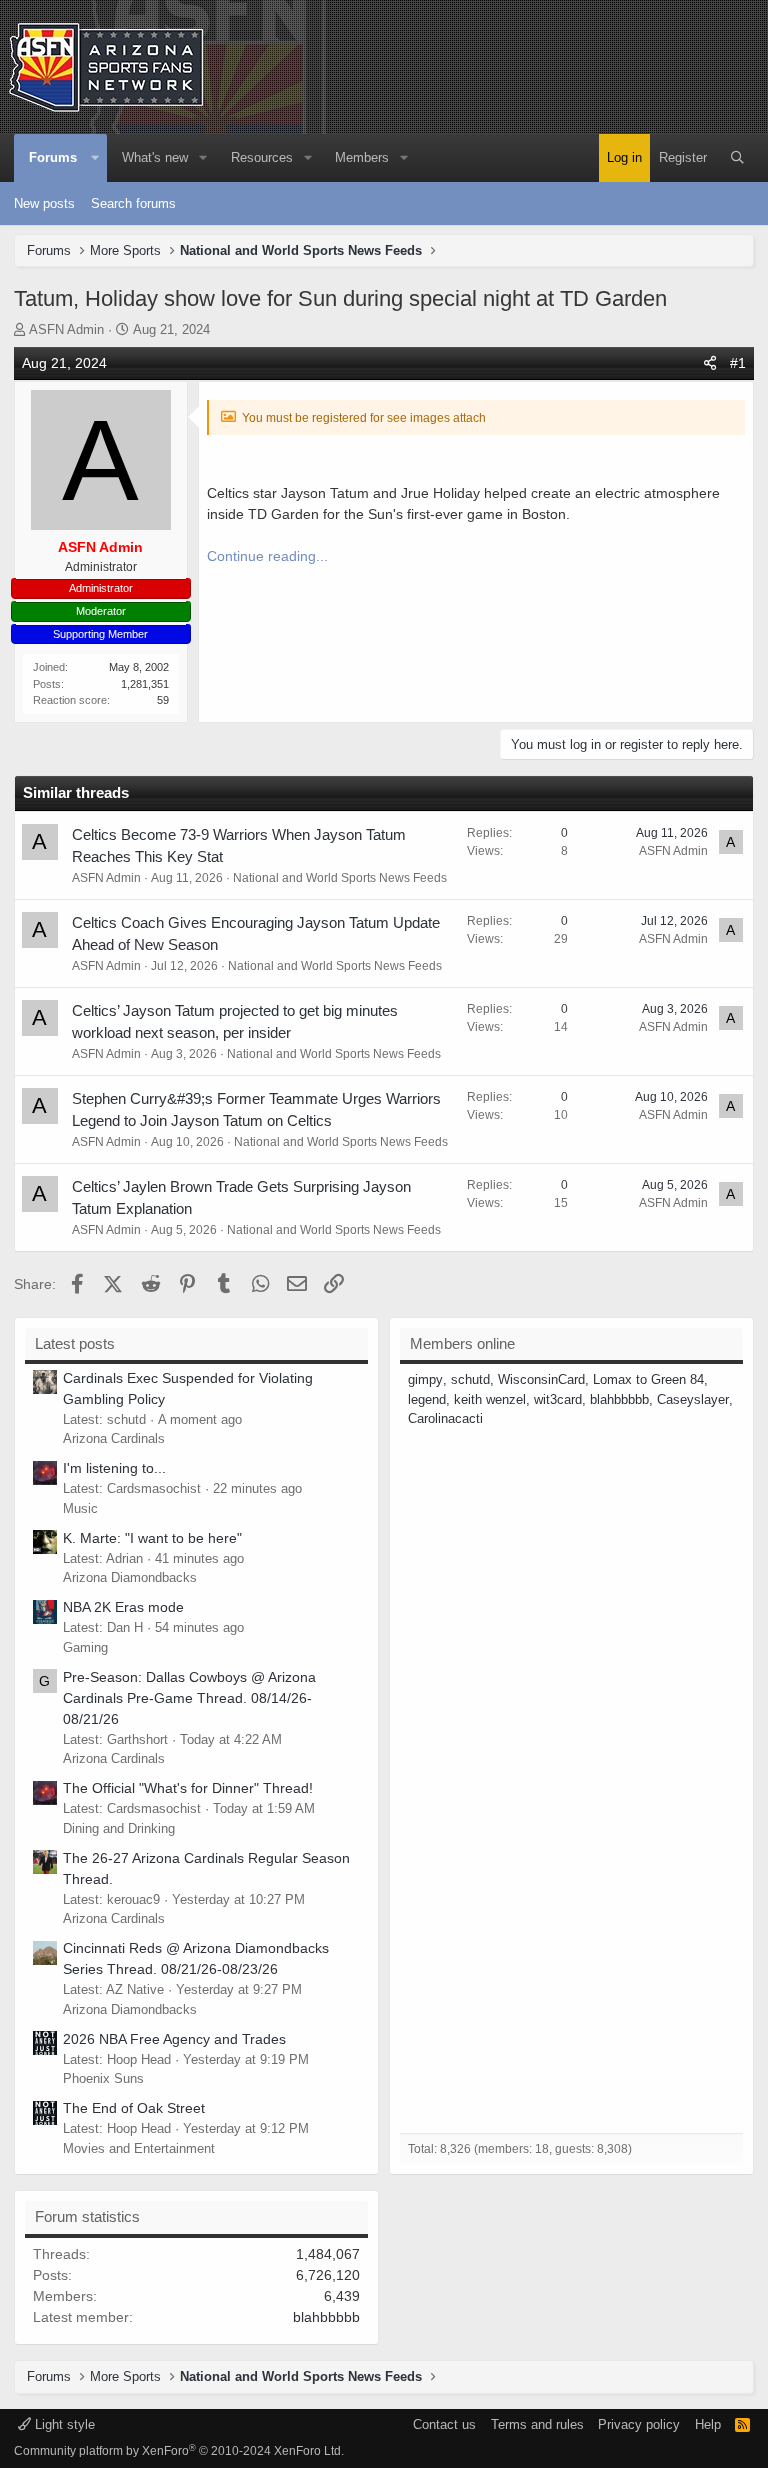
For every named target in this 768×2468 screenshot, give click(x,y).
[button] (95, 158)
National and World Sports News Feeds (340, 878)
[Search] (737, 158)
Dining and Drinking (119, 1828)
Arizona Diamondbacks (130, 1577)
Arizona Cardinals (114, 1438)
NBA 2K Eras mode (123, 1607)
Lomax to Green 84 (648, 1379)
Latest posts (75, 1343)
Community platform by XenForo (179, 2451)
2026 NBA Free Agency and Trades (174, 2039)
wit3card (558, 1399)
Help (708, 2424)
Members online (462, 1343)
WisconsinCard (541, 1379)
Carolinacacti (445, 1418)
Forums (53, 157)
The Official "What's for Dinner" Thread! (188, 1788)
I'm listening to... (114, 1468)
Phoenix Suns (103, 2078)
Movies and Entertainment (139, 2148)
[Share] (710, 363)
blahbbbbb (619, 1399)
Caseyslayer (693, 1399)
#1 (738, 363)
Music (80, 1508)
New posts (44, 203)
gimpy (425, 1379)
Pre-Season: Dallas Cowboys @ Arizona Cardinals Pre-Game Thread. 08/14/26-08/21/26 (189, 1698)
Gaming (85, 1647)
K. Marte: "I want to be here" (152, 1538)
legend (427, 1399)
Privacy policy (639, 2424)
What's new (155, 157)
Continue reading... (267, 556)
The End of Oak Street (134, 2108)
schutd (470, 1379)
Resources (262, 157)
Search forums (133, 203)
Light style (63, 2424)
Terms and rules (537, 2424)
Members (362, 157)
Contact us (444, 2424)
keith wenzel (490, 1399)
